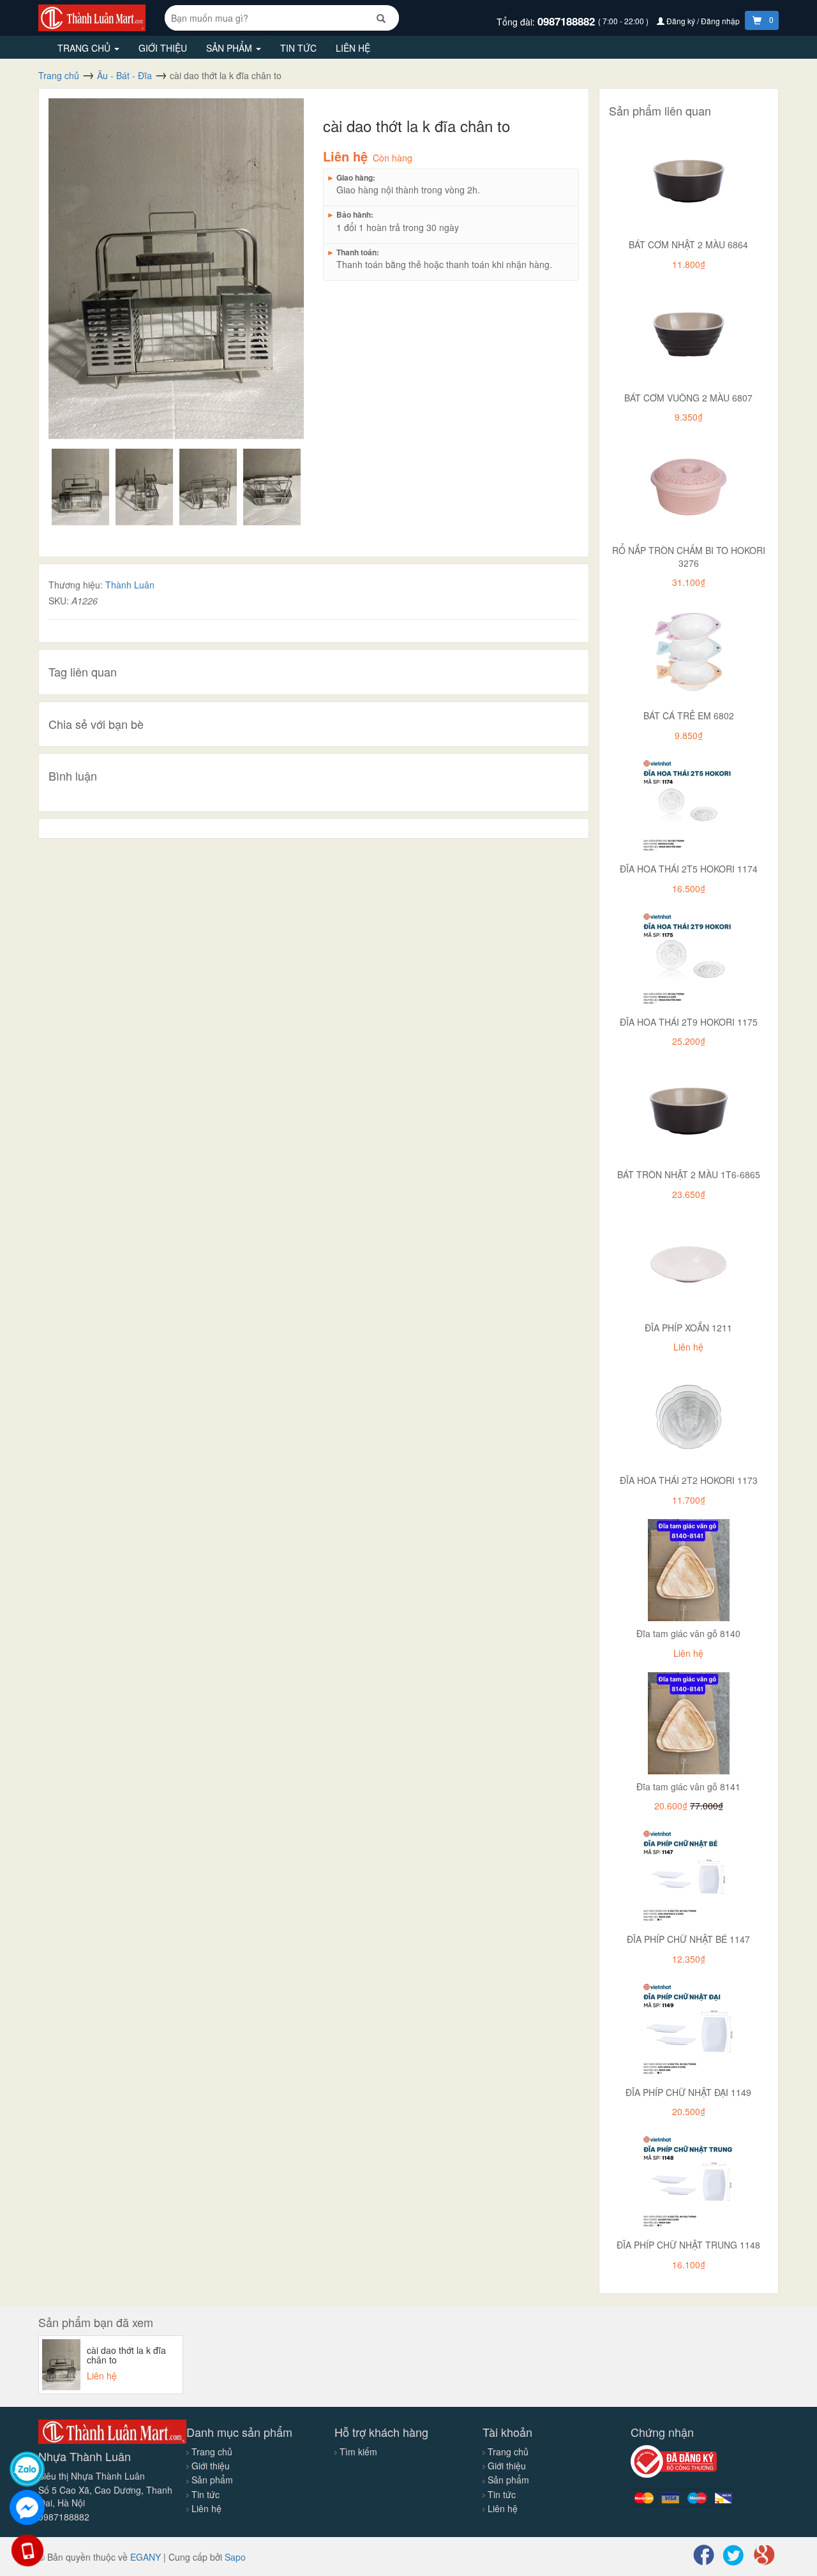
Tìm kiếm (358, 2452)
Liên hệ (353, 48)
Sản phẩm (230, 48)
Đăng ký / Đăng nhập (703, 21)
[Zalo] (27, 2469)
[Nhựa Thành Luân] (92, 17)
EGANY (146, 2557)
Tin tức (298, 48)
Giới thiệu (163, 48)
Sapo (235, 2557)
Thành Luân (130, 585)
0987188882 (568, 21)
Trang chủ (85, 48)
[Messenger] (27, 2507)
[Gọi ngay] (27, 2550)
